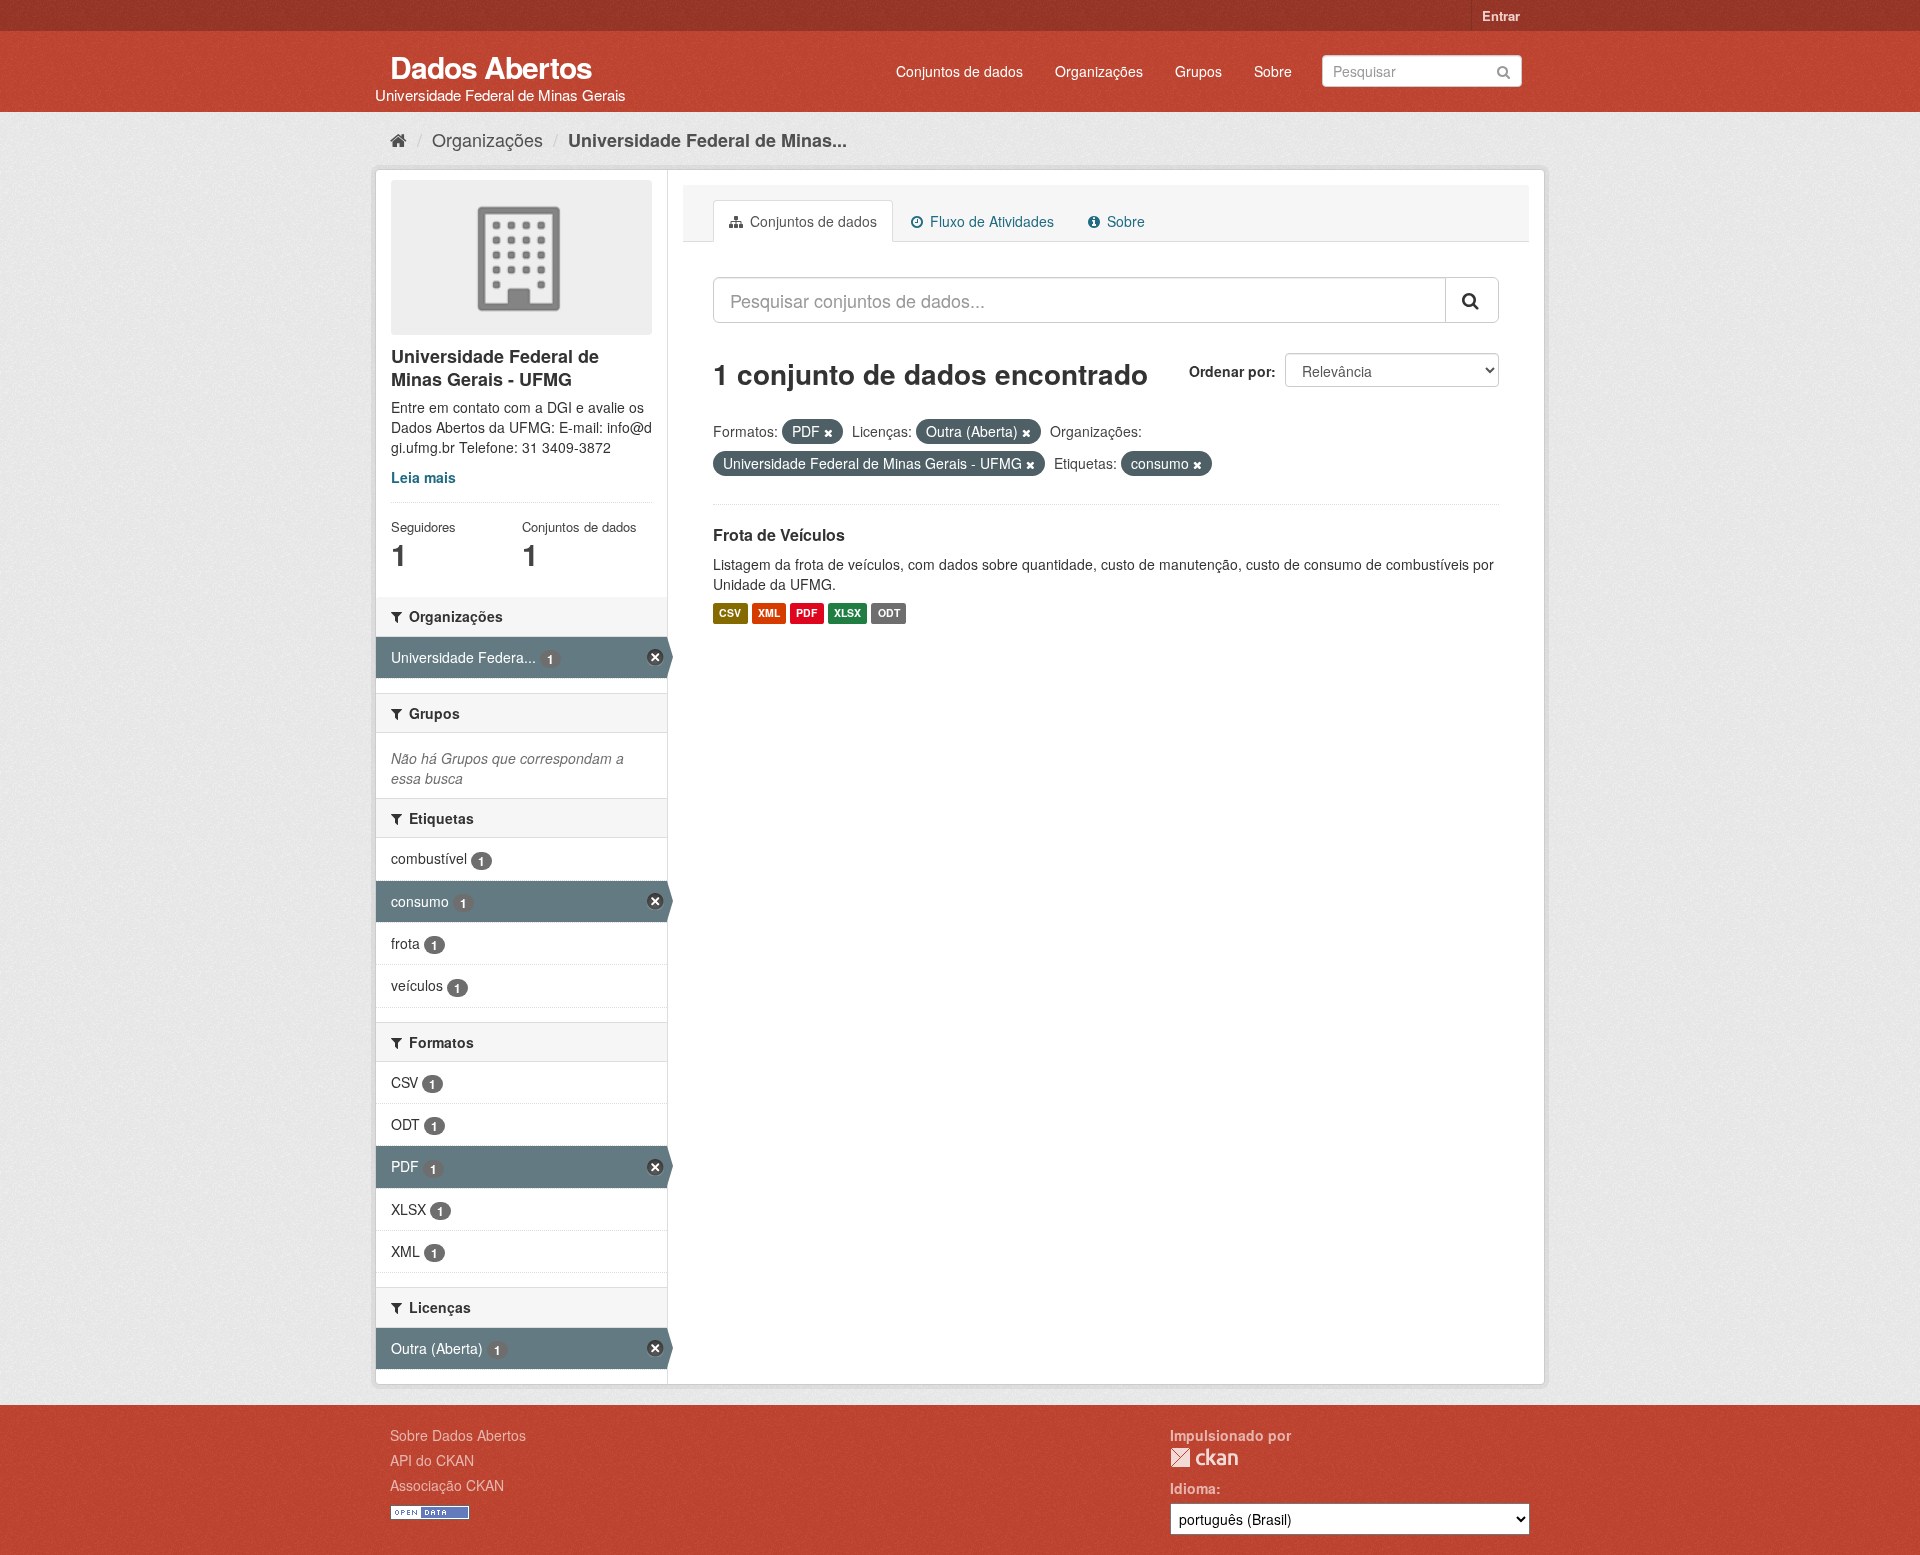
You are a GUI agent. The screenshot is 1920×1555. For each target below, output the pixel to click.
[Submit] (1503, 69)
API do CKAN (432, 1460)
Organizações (1099, 71)
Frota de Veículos (779, 534)
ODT (889, 613)
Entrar (1501, 15)
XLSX (847, 613)
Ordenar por (1230, 371)
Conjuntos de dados (959, 71)
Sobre (1273, 71)
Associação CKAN (447, 1485)
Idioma (1193, 1488)
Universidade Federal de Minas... (707, 140)
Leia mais (423, 477)
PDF (806, 613)
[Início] (398, 139)
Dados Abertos (491, 66)
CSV (730, 613)
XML (769, 613)
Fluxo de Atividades (990, 221)
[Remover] (828, 432)
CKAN (1204, 1457)
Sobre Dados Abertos (458, 1435)
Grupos (1198, 71)
